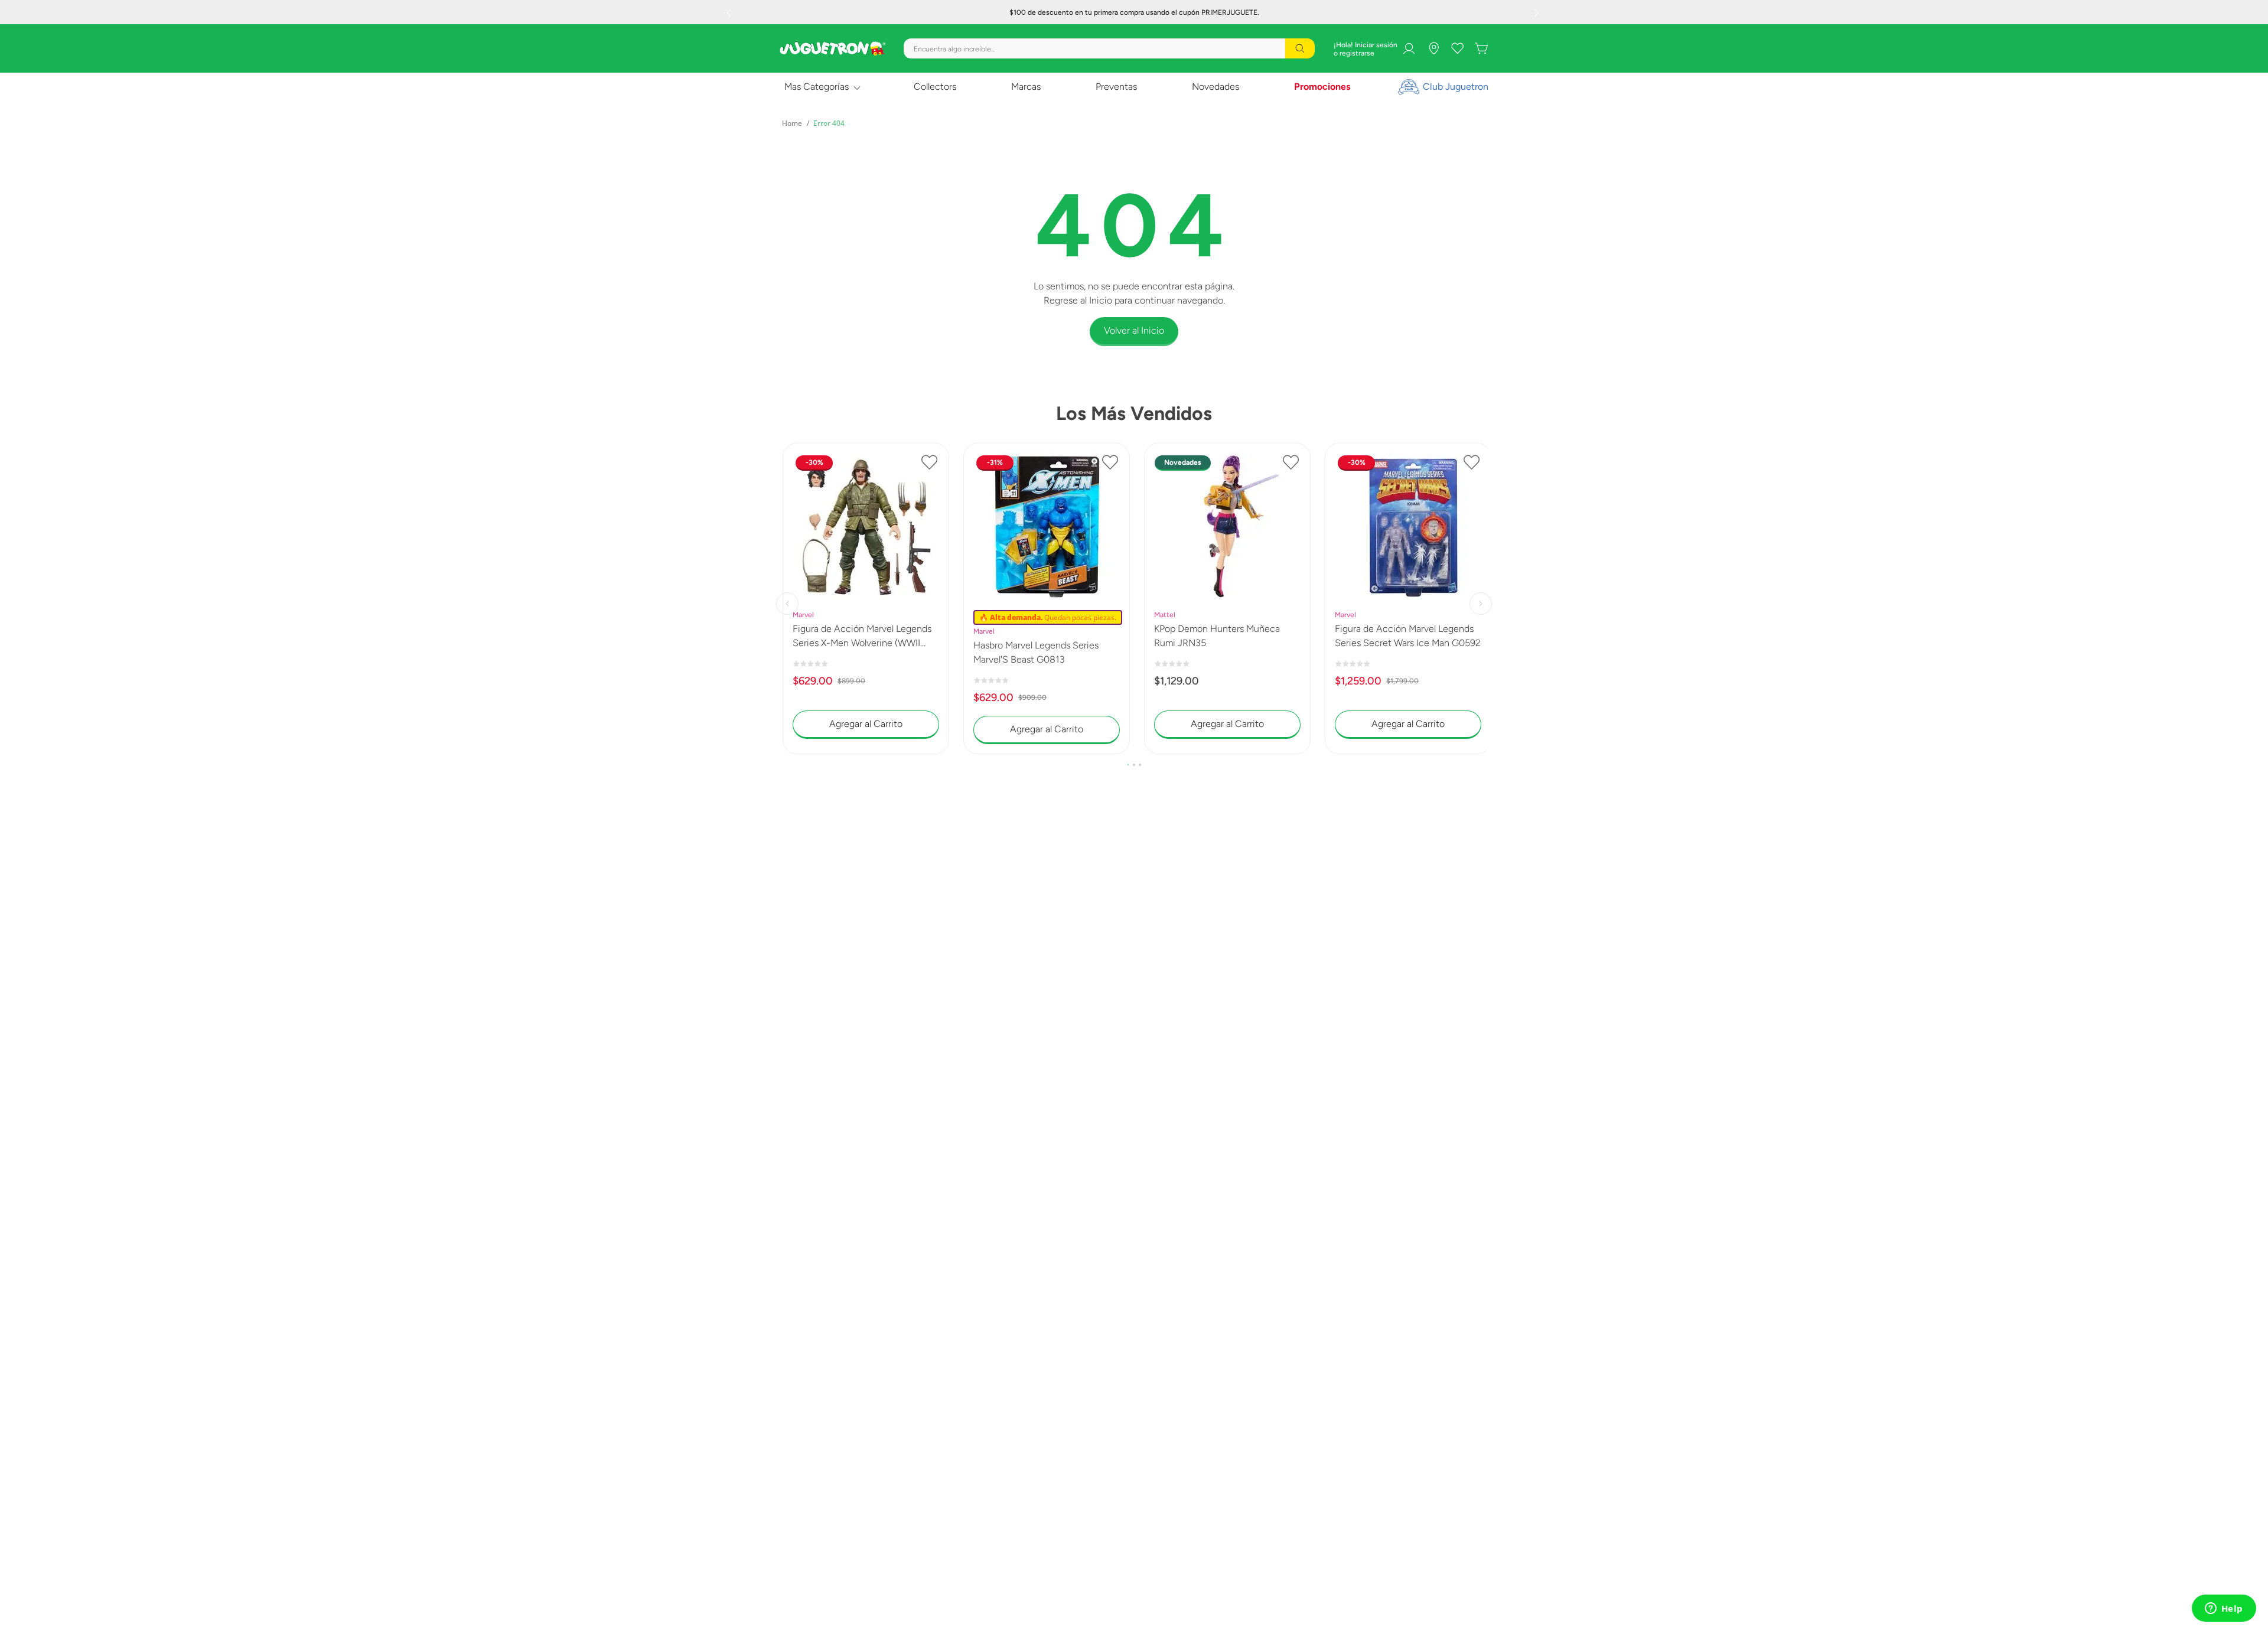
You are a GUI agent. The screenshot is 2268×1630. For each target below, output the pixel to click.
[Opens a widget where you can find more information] (2224, 1609)
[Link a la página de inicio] (792, 123)
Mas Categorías (817, 87)
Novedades (1216, 87)
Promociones (1322, 87)
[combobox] (1109, 48)
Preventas (1116, 87)
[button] (1128, 765)
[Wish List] (1458, 48)
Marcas (1026, 87)
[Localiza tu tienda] (1434, 48)
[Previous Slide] (730, 12)
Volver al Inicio (1134, 330)
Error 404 (829, 123)
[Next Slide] (1538, 12)
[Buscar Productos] (1300, 48)
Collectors (935, 87)
